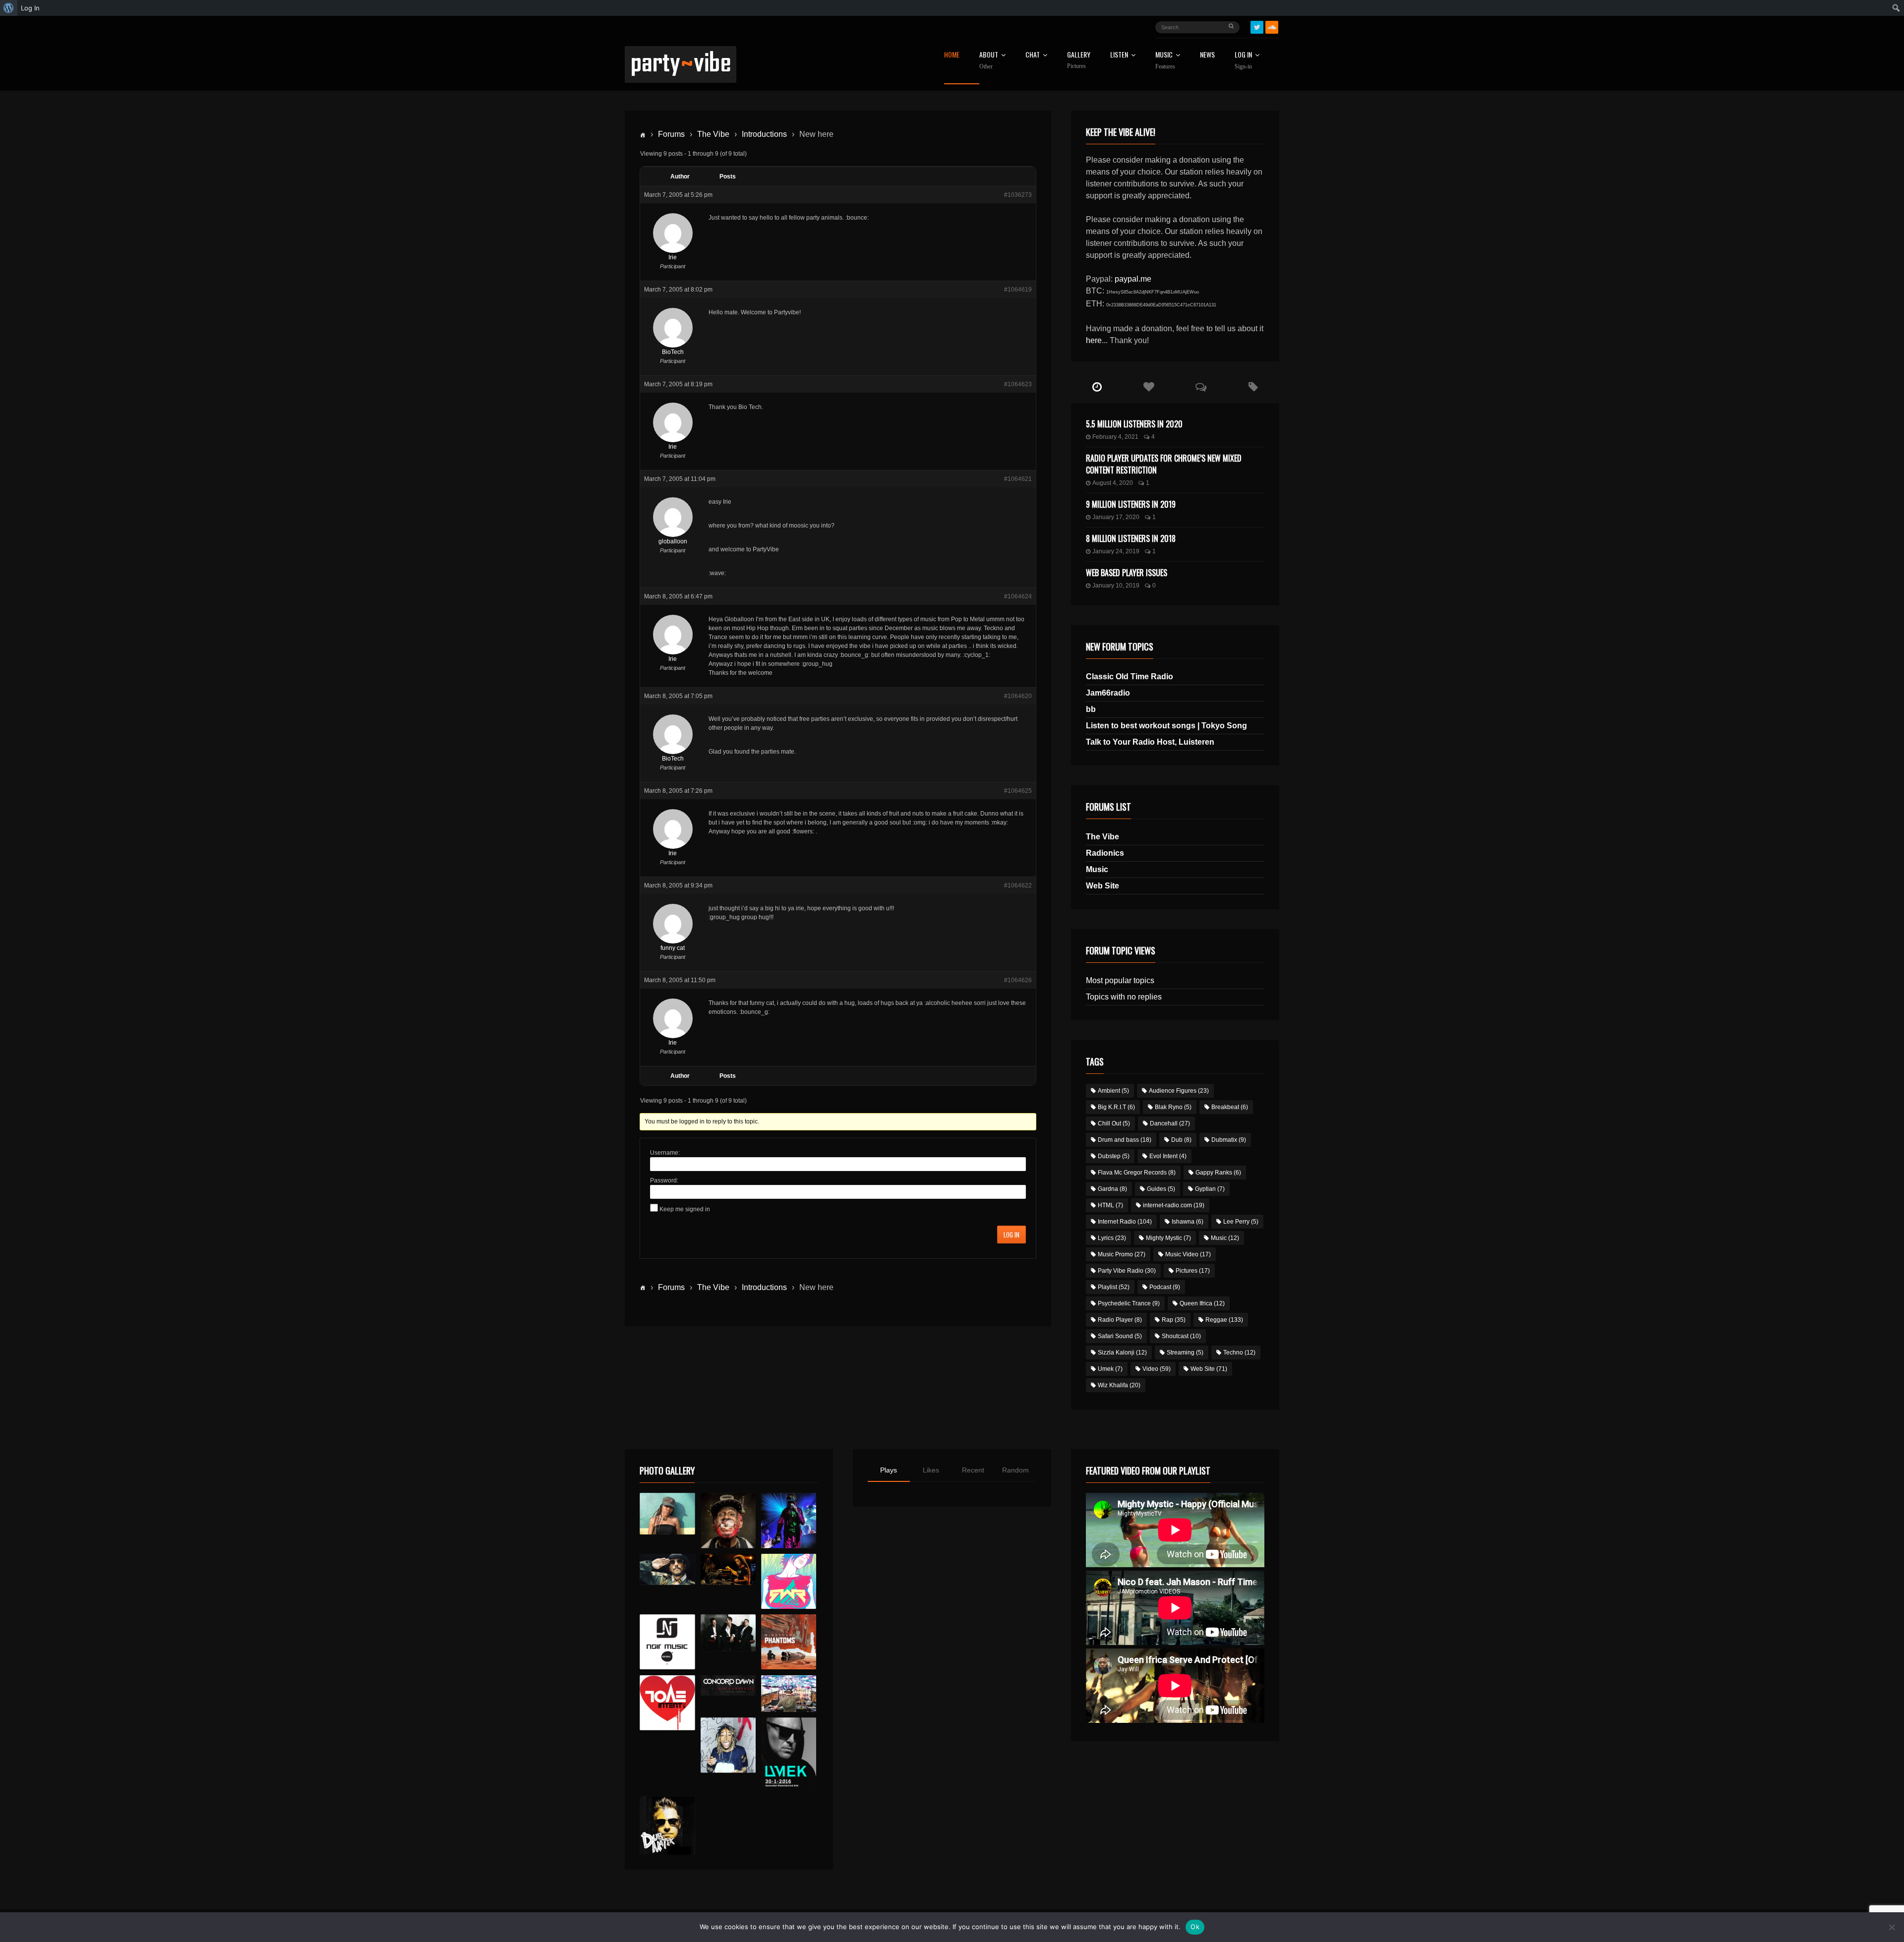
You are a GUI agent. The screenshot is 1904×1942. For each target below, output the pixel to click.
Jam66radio (1108, 693)
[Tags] (1253, 387)
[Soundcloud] (1272, 27)
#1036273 (1018, 195)
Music (1097, 869)
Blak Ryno (1173, 1107)
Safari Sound (1120, 1336)
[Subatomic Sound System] (789, 1520)
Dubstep (1114, 1156)
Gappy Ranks (1218, 1173)
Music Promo (1122, 1254)
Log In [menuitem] (30, 8)
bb (1091, 709)
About (989, 60)
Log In (1243, 60)
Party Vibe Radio (1127, 1271)
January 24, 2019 (1116, 551)
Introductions (764, 134)
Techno (1239, 1353)
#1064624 (1018, 596)
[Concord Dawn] (728, 1686)
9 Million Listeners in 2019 (1131, 504)
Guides (1161, 1189)
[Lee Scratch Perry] (728, 1520)
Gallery (1079, 60)
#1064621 (1018, 479)
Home (952, 55)
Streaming (1185, 1353)
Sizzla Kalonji (1122, 1353)
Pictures (1193, 1271)
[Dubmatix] (667, 1825)
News (1207, 55)
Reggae (1224, 1320)
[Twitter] (1257, 27)
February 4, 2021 (1115, 437)
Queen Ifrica (1202, 1303)
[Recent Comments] (1201, 387)
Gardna (1112, 1189)
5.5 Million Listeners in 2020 (1134, 424)
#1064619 (1018, 290)
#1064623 (1018, 384)
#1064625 (1018, 791)
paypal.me (1133, 279)
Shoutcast (1181, 1336)
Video (1157, 1369)
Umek (1110, 1369)
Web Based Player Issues (1127, 573)
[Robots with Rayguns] (789, 1581)
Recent (973, 1470)
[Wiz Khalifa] (728, 1745)
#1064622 (1018, 885)
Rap (1174, 1320)
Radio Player (1120, 1320)
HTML (1110, 1205)
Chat (1033, 55)
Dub (1181, 1140)
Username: (665, 1153)
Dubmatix (1229, 1140)
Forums (671, 134)
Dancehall (1170, 1123)
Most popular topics (1120, 980)
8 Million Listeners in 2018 (1131, 538)
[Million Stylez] (667, 1569)
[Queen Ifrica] (667, 1514)
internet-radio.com (1174, 1205)
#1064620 (1018, 696)
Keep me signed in (685, 1209)
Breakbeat (1230, 1107)
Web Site (1102, 886)
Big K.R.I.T (1116, 1107)
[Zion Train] (728, 1569)
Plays (889, 1470)
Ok (1195, 1927)
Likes (931, 1470)
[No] (1892, 1927)
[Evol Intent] (667, 1703)
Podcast (1165, 1287)
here (1094, 340)
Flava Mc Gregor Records (1137, 1173)
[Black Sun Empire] (789, 1642)
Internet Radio (1125, 1222)
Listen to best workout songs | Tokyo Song (1166, 726)
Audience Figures (1179, 1091)
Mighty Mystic (1168, 1238)
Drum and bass (1125, 1140)
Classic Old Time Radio (1130, 677)
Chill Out (1114, 1123)
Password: (664, 1180)
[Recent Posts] (1097, 387)
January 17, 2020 (1116, 517)
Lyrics (1112, 1238)
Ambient (1113, 1091)
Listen (1119, 55)
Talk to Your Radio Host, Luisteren (1150, 742)
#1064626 (1018, 980)
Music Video (1188, 1254)
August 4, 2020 (1113, 483)
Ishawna (1188, 1222)
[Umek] (789, 1754)
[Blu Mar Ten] (728, 1633)
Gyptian (1210, 1189)
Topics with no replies (1124, 997)
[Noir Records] (667, 1642)
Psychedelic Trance (1129, 1303)
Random (1015, 1470)
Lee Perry (1241, 1222)
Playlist (1114, 1287)
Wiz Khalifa (1119, 1385)
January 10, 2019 (1116, 586)
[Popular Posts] (1149, 387)
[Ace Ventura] (789, 1694)
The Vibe (713, 134)
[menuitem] (9, 8)
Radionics (1105, 853)
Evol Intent (1168, 1156)
